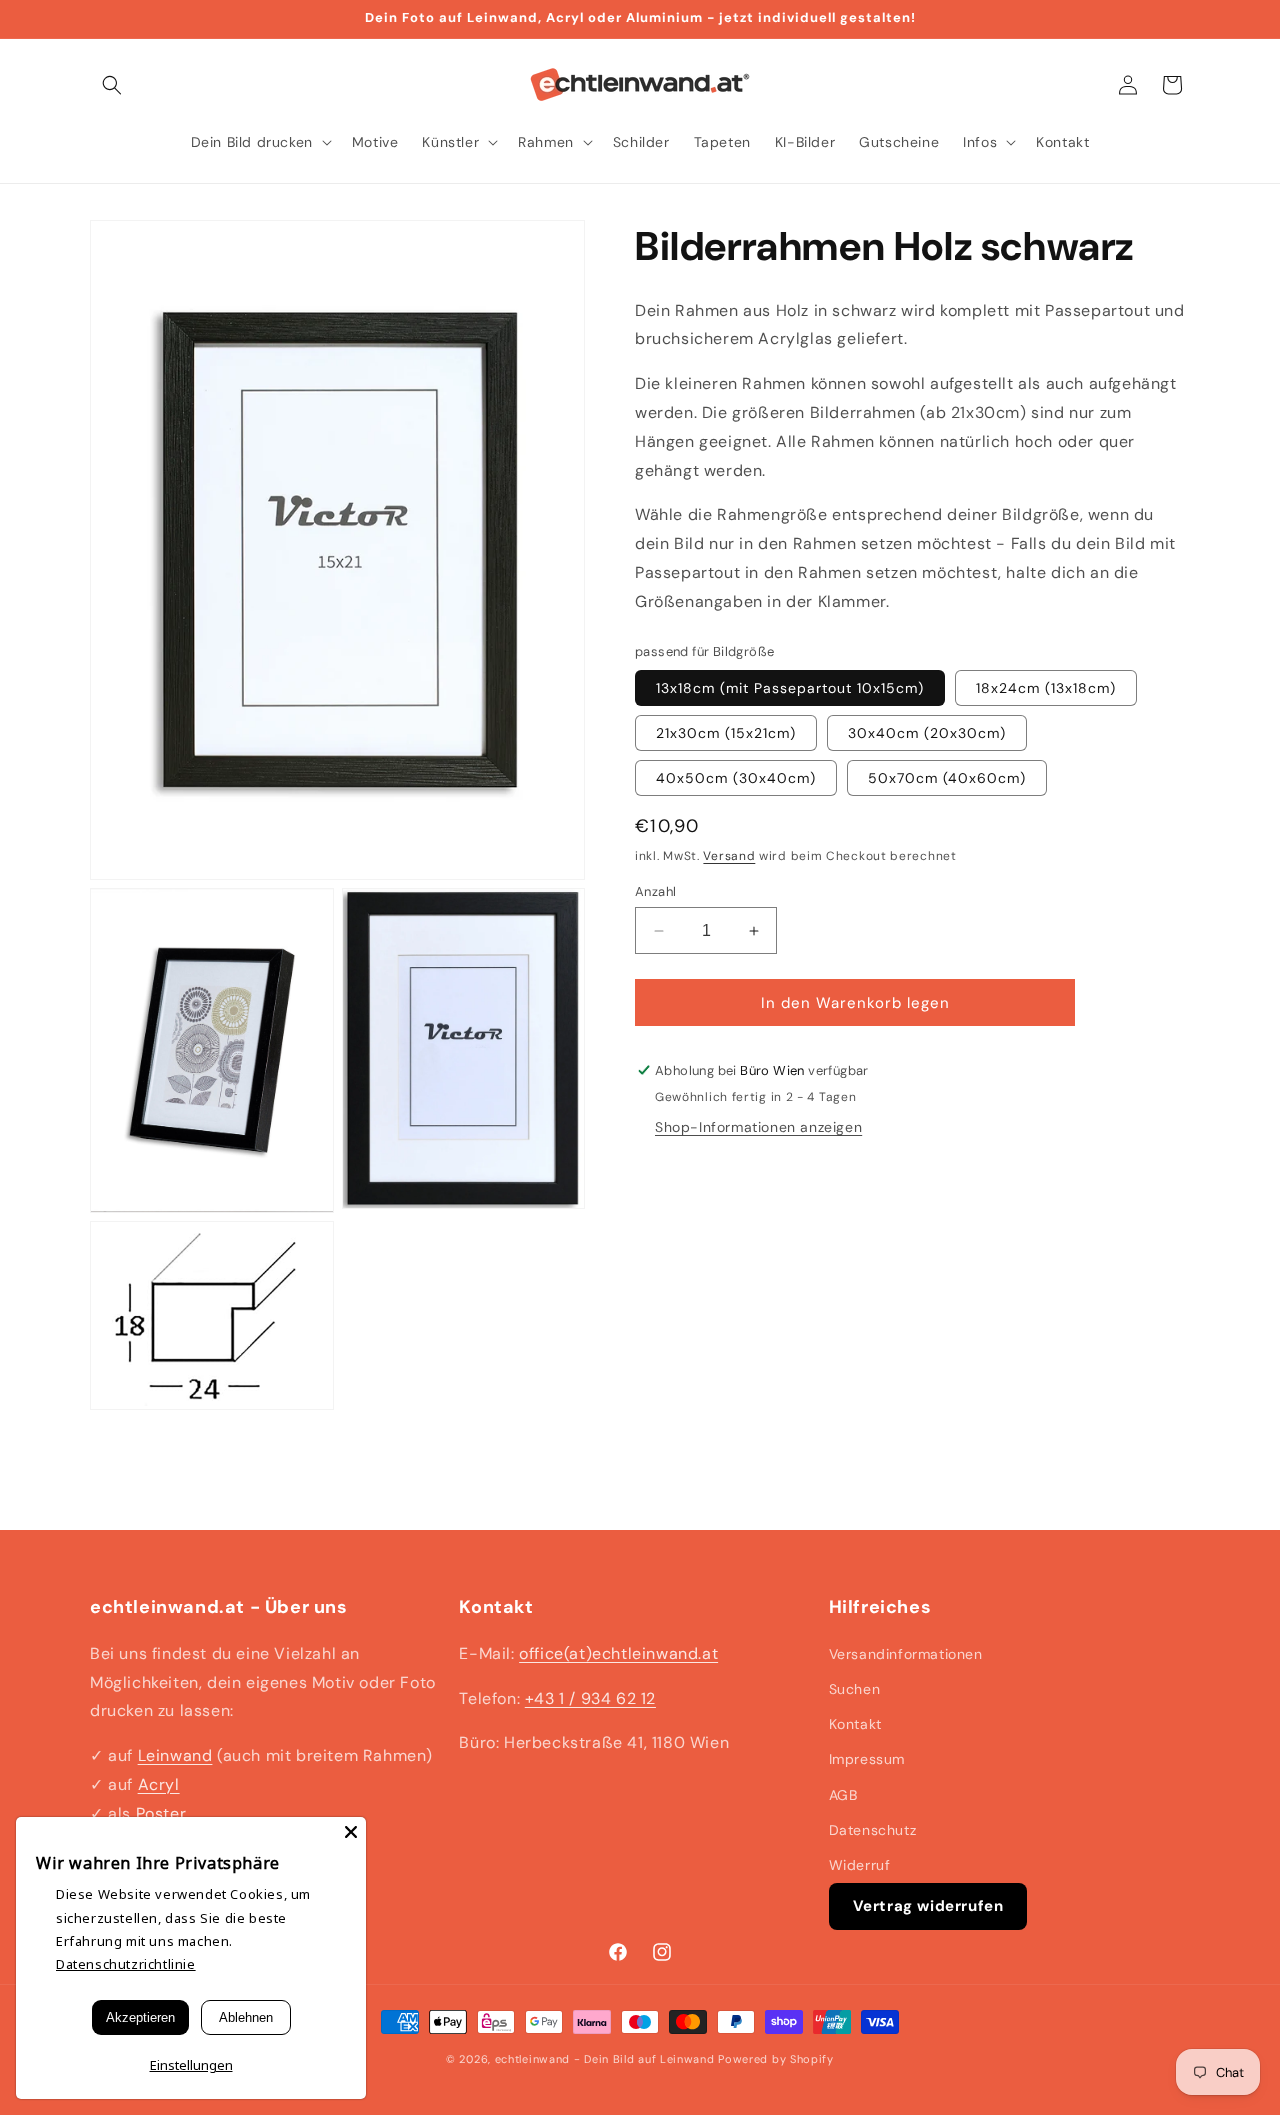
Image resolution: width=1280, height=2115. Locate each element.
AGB (843, 1795)
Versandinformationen (906, 1654)
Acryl (159, 1784)
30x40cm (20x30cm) (927, 733)
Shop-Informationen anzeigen (758, 1127)
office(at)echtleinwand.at (618, 1653)
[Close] (351, 1832)
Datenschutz (873, 1830)
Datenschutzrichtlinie (126, 1964)
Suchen (855, 1689)
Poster (161, 1813)
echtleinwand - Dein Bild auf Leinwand (605, 2059)
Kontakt (855, 1724)
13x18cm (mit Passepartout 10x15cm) (790, 688)
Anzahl (655, 891)
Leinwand (175, 1755)
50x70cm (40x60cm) (947, 778)
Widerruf (860, 1865)
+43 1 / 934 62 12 (590, 1698)
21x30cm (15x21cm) (726, 733)
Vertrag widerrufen (928, 1906)
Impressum (867, 1759)
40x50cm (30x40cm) (736, 778)
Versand (729, 856)
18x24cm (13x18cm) (1046, 688)
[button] (112, 85)
